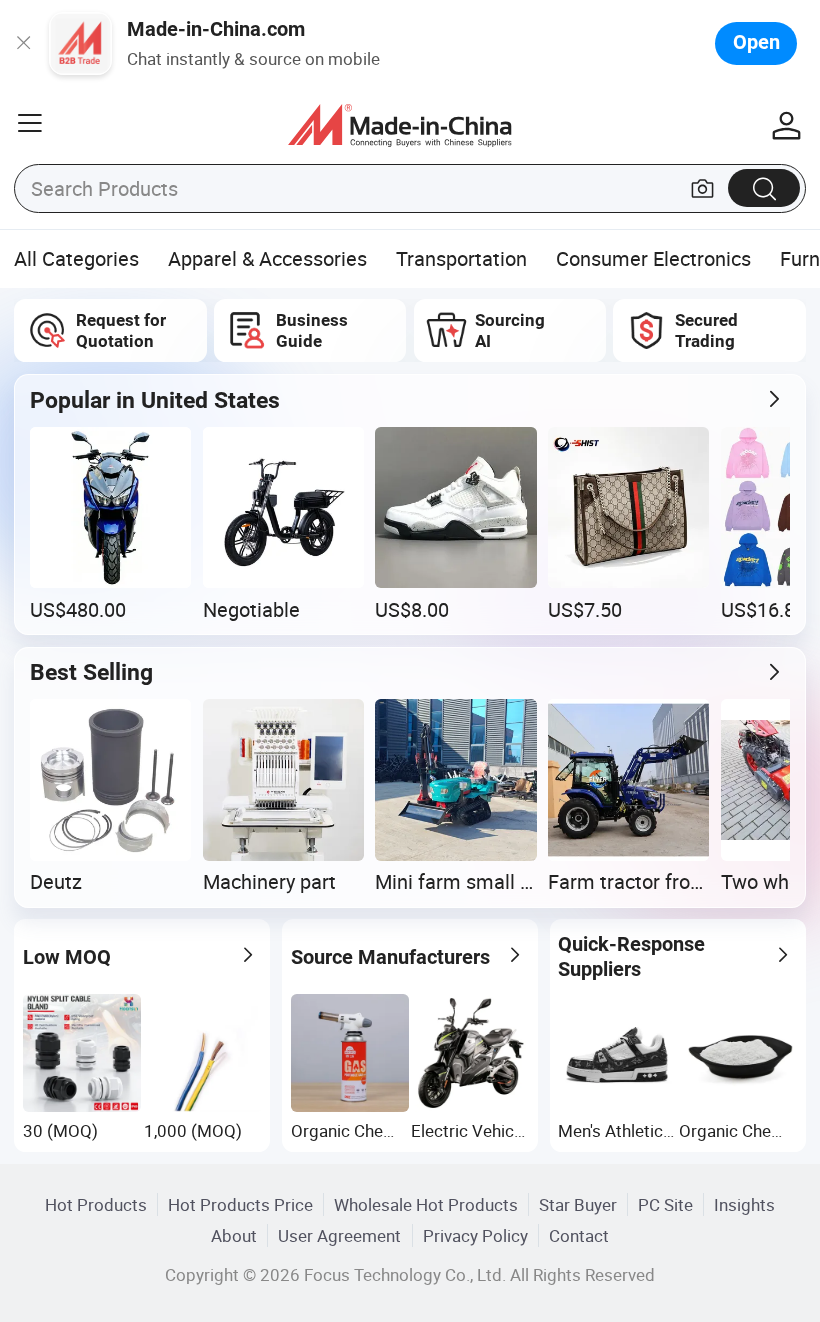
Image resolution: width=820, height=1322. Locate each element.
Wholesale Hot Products (426, 1204)
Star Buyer (578, 1204)
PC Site (665, 1204)
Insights (744, 1204)
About (234, 1235)
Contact (579, 1235)
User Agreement (339, 1235)
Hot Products (96, 1204)
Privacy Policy (475, 1235)
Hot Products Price (240, 1204)
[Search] (764, 187)
